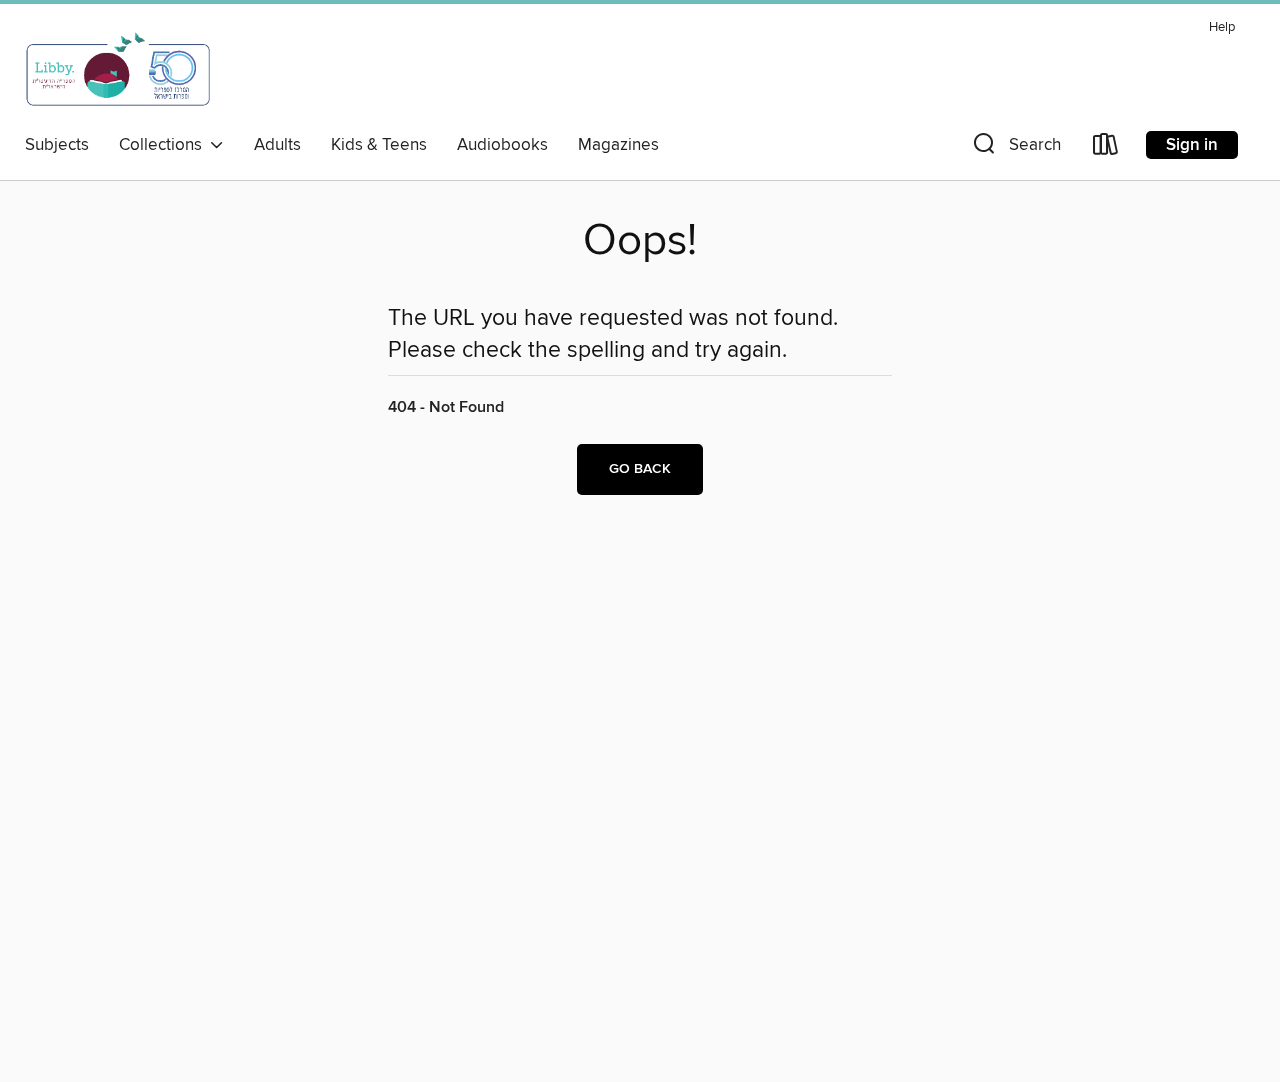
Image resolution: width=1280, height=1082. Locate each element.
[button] (1015, 148)
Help (1222, 27)
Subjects (57, 145)
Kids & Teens (379, 145)
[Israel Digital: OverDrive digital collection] (119, 69)
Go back (640, 469)
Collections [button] (164, 145)
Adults (277, 145)
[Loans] (1106, 148)
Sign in (1192, 145)
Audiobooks (502, 145)
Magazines (618, 145)
